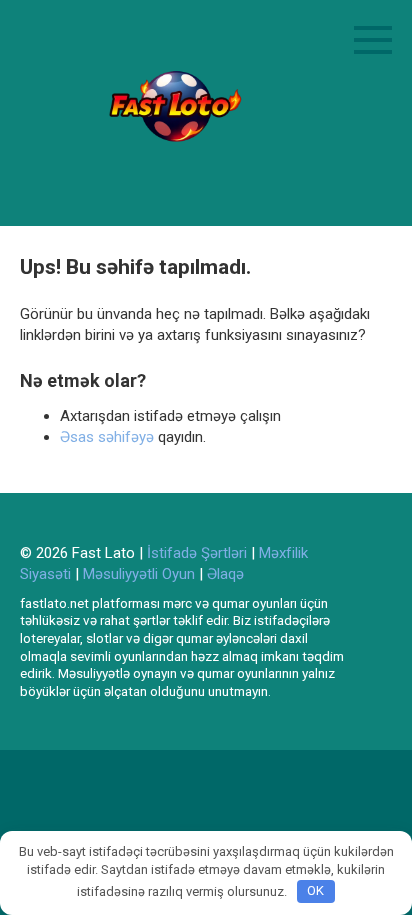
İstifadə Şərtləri (197, 553)
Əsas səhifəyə (107, 437)
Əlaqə (225, 574)
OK (315, 890)
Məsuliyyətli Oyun (139, 574)
